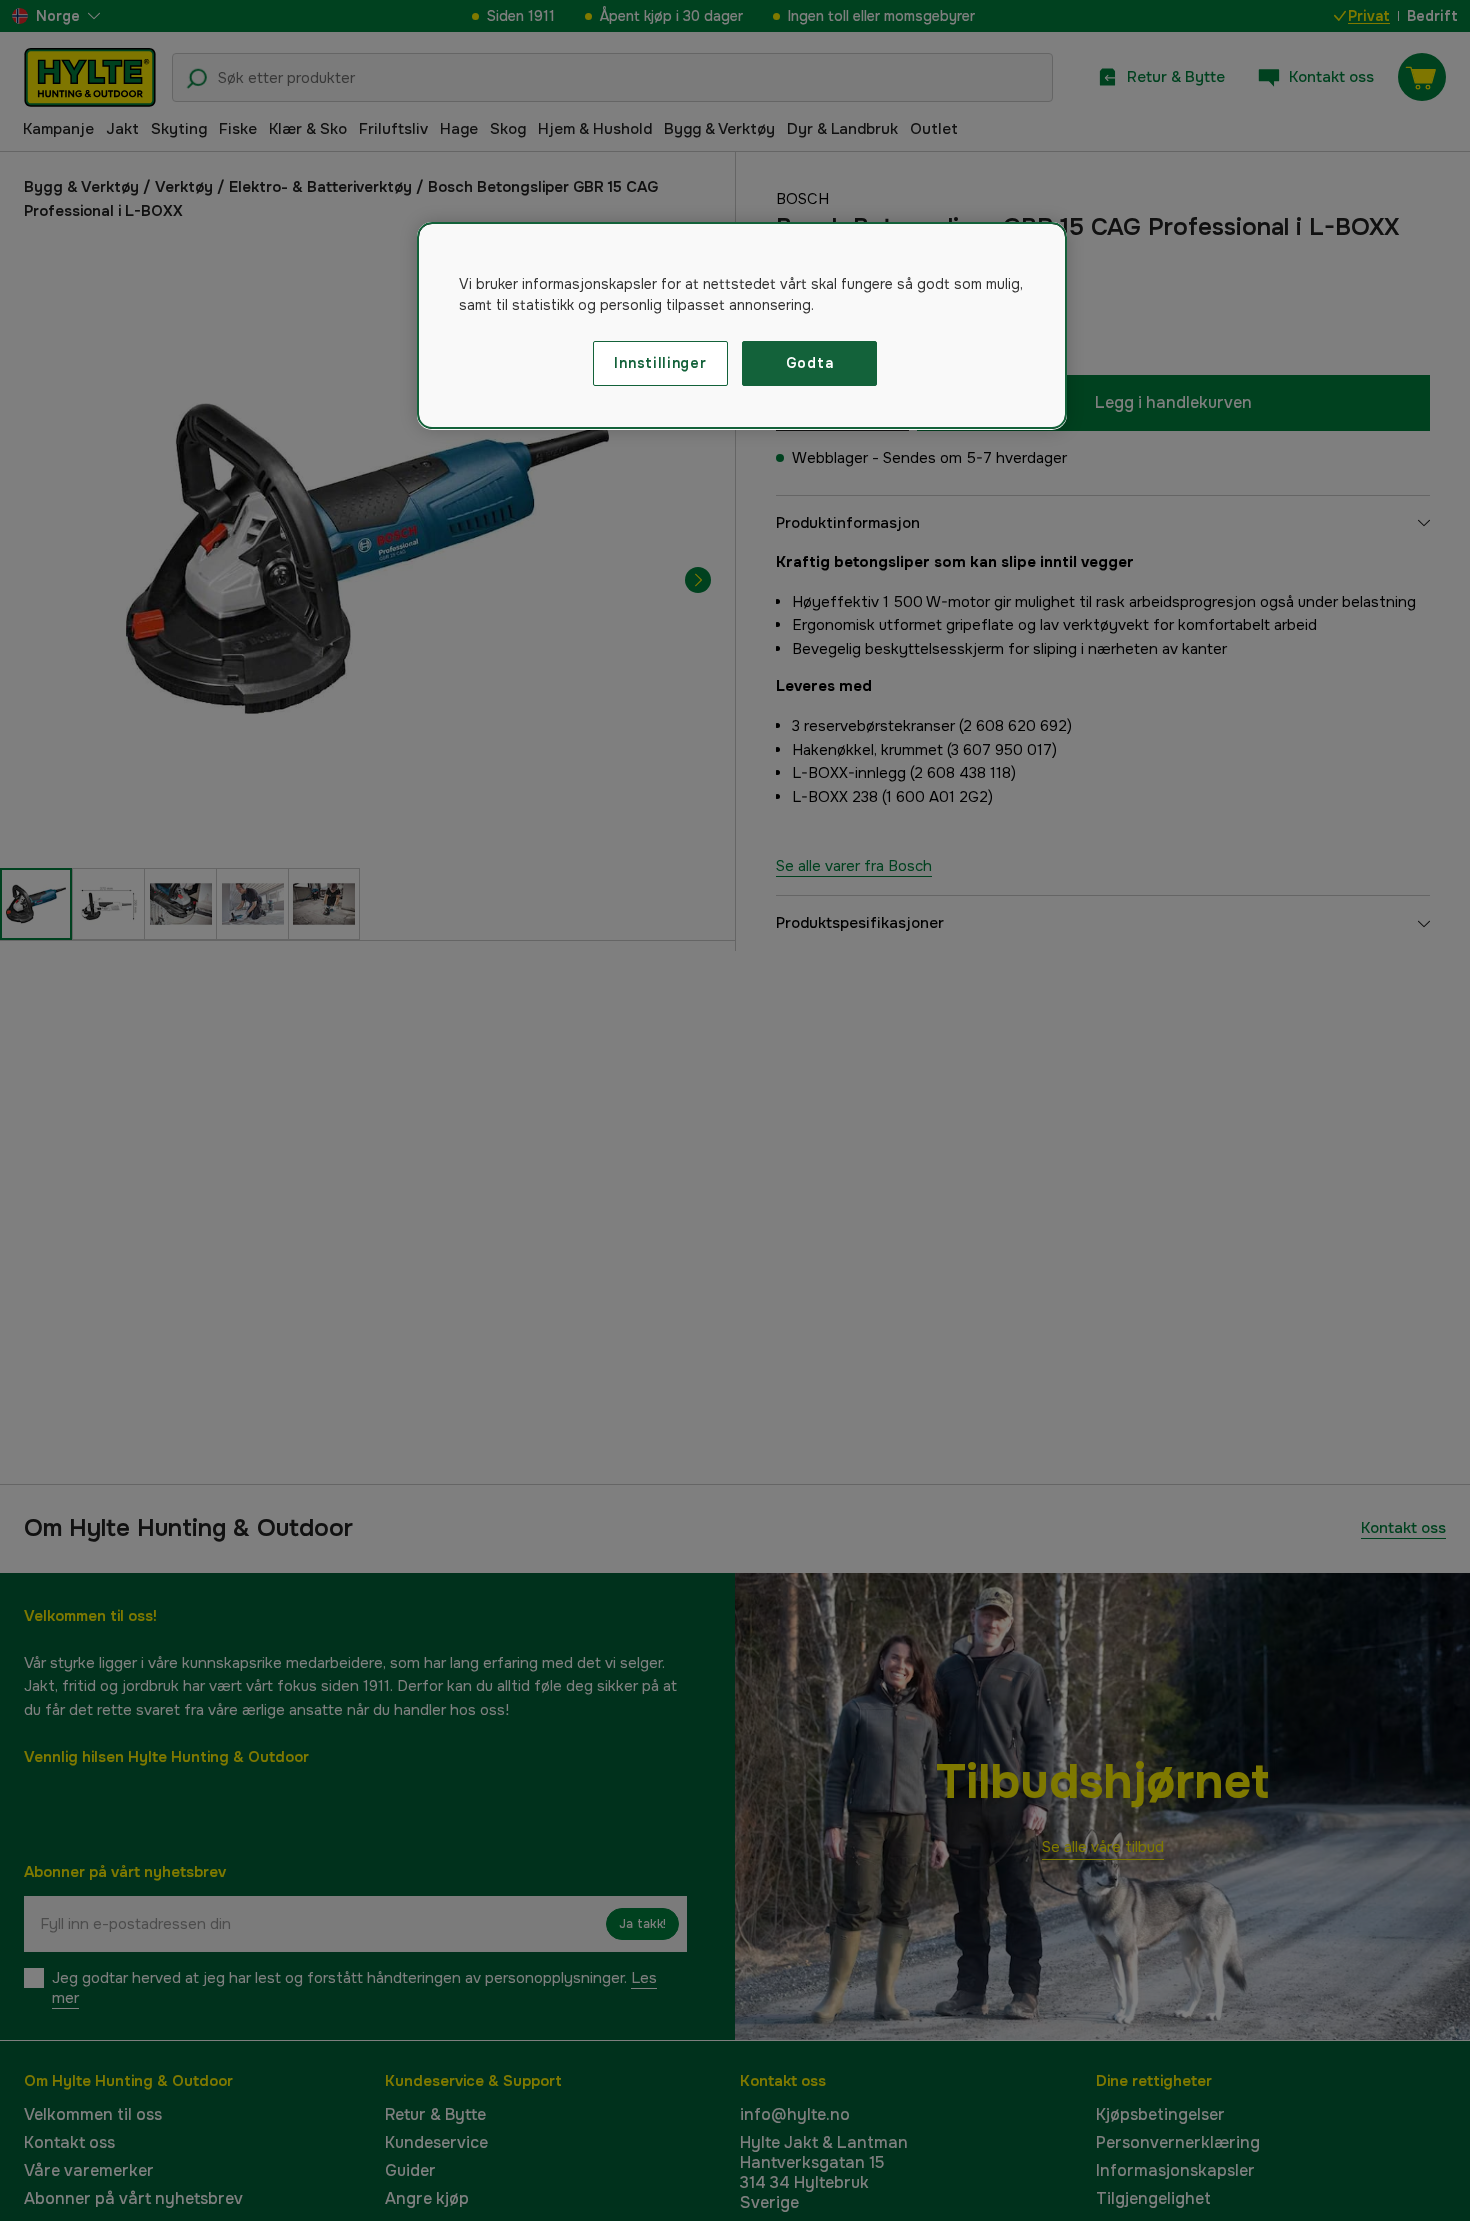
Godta (810, 363)
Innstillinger (660, 363)
